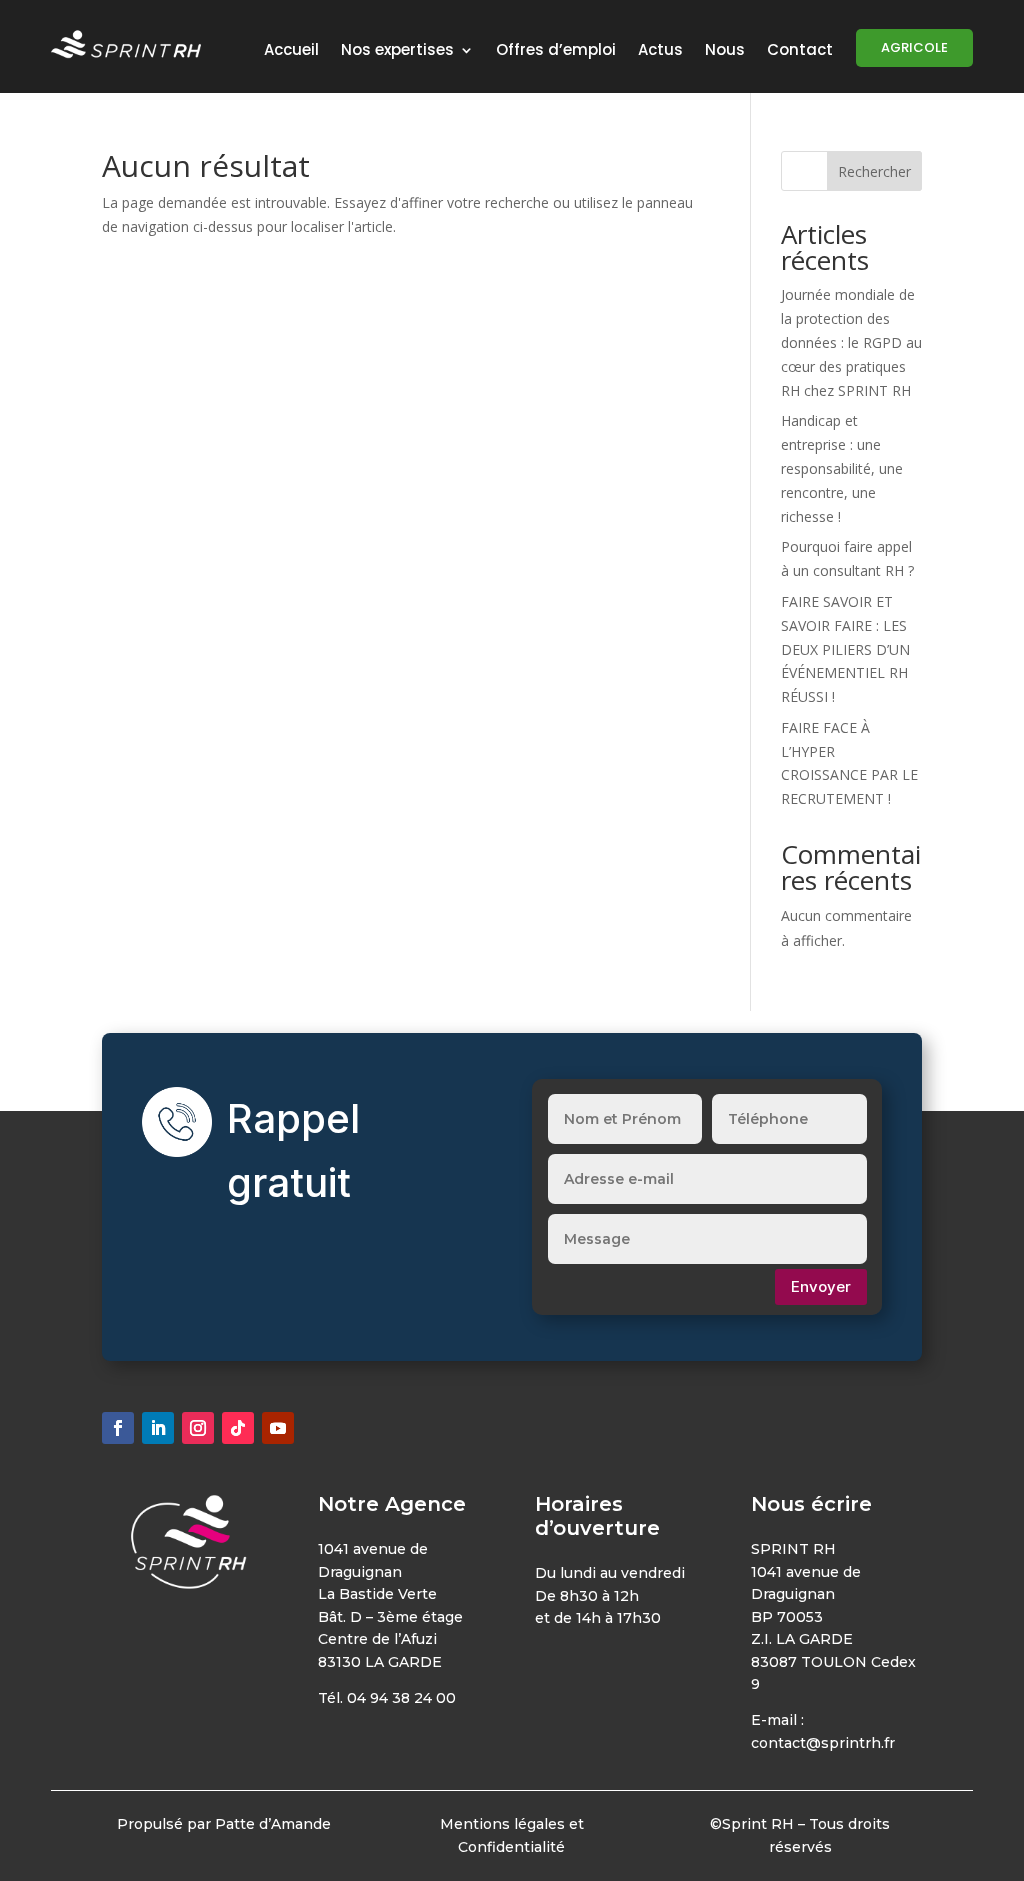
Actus (660, 51)
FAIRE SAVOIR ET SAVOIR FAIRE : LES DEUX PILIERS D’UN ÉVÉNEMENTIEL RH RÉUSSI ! (845, 649)
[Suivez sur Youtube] (278, 1428)
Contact (800, 51)
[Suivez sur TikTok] (238, 1428)
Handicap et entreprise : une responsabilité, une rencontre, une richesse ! (842, 468)
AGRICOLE (914, 47)
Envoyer (821, 1286)
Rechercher (874, 171)
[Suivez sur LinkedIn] (158, 1428)
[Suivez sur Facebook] (118, 1428)
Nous (725, 51)
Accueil (291, 51)
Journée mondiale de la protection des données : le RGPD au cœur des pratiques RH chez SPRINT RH (851, 342)
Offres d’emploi (556, 51)
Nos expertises (397, 51)
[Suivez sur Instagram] (198, 1428)
